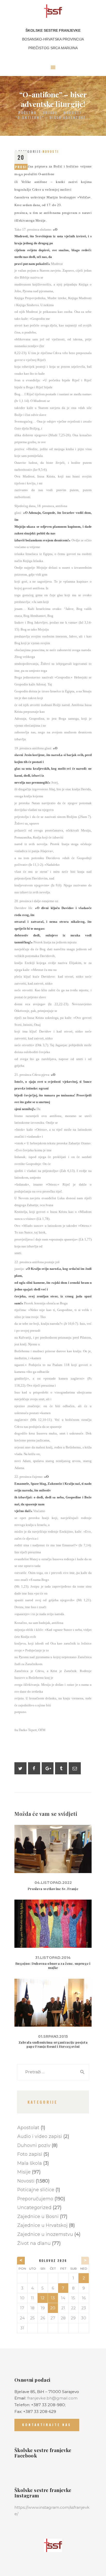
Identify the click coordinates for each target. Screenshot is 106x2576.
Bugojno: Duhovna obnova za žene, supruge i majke (53, 1966)
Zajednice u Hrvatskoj (42, 2225)
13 (53, 2298)
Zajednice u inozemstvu (45, 2234)
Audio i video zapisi (40, 2136)
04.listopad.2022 (53, 1883)
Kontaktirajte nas (47, 2425)
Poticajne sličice (36, 2190)
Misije (24, 2172)
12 (43, 2298)
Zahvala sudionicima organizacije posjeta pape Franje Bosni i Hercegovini (53, 2044)
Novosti (72, 113)
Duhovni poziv (34, 2145)
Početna (27, 113)
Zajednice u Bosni (38, 2216)
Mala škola (30, 2163)
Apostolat (28, 2128)
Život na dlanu (34, 2243)
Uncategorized (34, 2207)
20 (53, 2308)
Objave (50, 113)
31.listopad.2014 (53, 1958)
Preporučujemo (35, 2199)
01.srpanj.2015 (53, 2036)
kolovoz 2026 (53, 2260)
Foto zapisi (30, 2154)
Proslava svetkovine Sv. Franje (53, 1889)
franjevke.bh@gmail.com (52, 2398)
